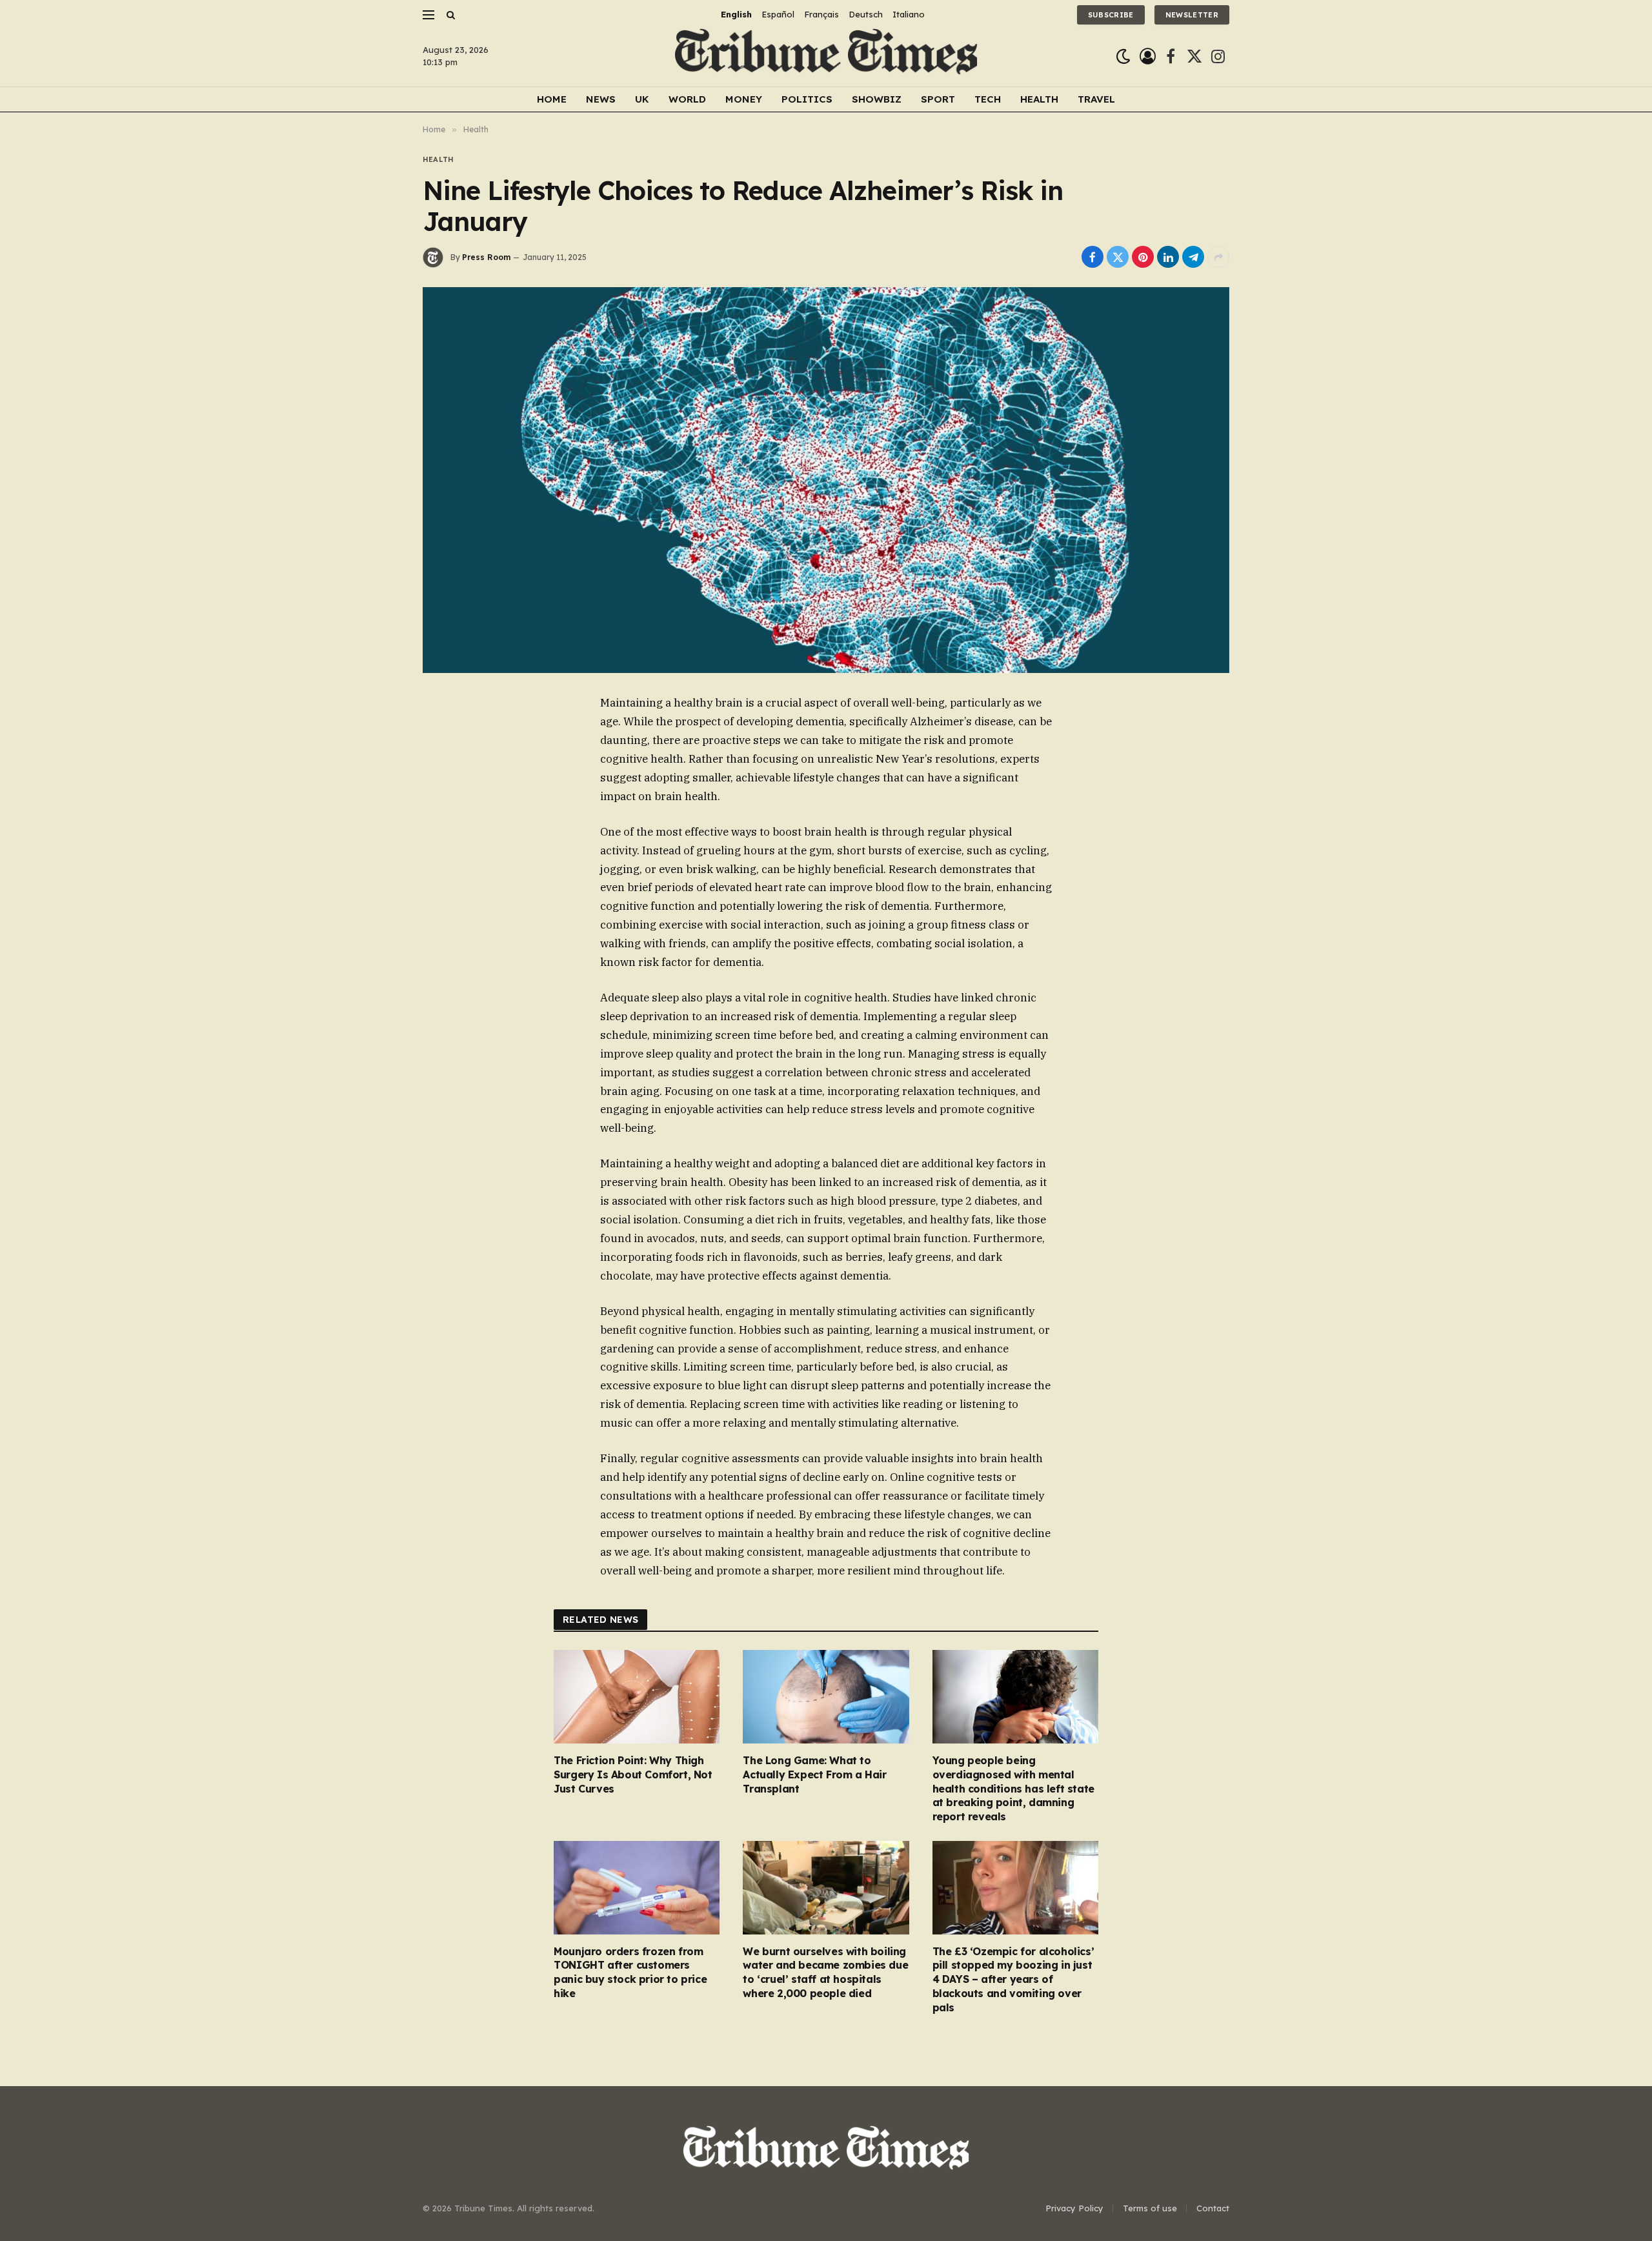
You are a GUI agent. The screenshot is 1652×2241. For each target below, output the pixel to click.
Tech (988, 99)
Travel (1096, 99)
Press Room (486, 257)
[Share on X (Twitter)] (1118, 257)
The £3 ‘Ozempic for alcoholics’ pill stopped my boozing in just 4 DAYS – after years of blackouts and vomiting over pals (1013, 1979)
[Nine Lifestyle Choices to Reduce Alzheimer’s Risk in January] (826, 480)
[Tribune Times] (826, 56)
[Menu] (428, 15)
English (736, 14)
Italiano (909, 14)
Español (778, 14)
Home (552, 99)
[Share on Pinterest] (1143, 257)
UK (642, 99)
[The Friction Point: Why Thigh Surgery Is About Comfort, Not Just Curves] (637, 1697)
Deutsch (866, 14)
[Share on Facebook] (1093, 257)
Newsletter (1192, 15)
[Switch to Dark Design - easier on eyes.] (1123, 56)
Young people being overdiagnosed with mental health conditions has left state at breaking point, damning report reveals (1013, 1788)
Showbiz (877, 99)
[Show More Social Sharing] (1218, 257)
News (601, 99)
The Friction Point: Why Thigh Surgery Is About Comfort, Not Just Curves (633, 1774)
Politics (807, 99)
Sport (938, 99)
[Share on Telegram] (1193, 257)
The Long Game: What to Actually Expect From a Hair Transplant (814, 1774)
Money (744, 99)
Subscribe (1111, 15)
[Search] (449, 15)
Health (1039, 99)
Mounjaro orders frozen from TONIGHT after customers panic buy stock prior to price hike (630, 1972)
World (687, 99)
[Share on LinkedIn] (1168, 257)
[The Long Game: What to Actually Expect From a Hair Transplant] (826, 1697)
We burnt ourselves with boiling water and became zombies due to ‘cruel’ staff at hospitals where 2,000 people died (825, 1972)
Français (821, 14)
